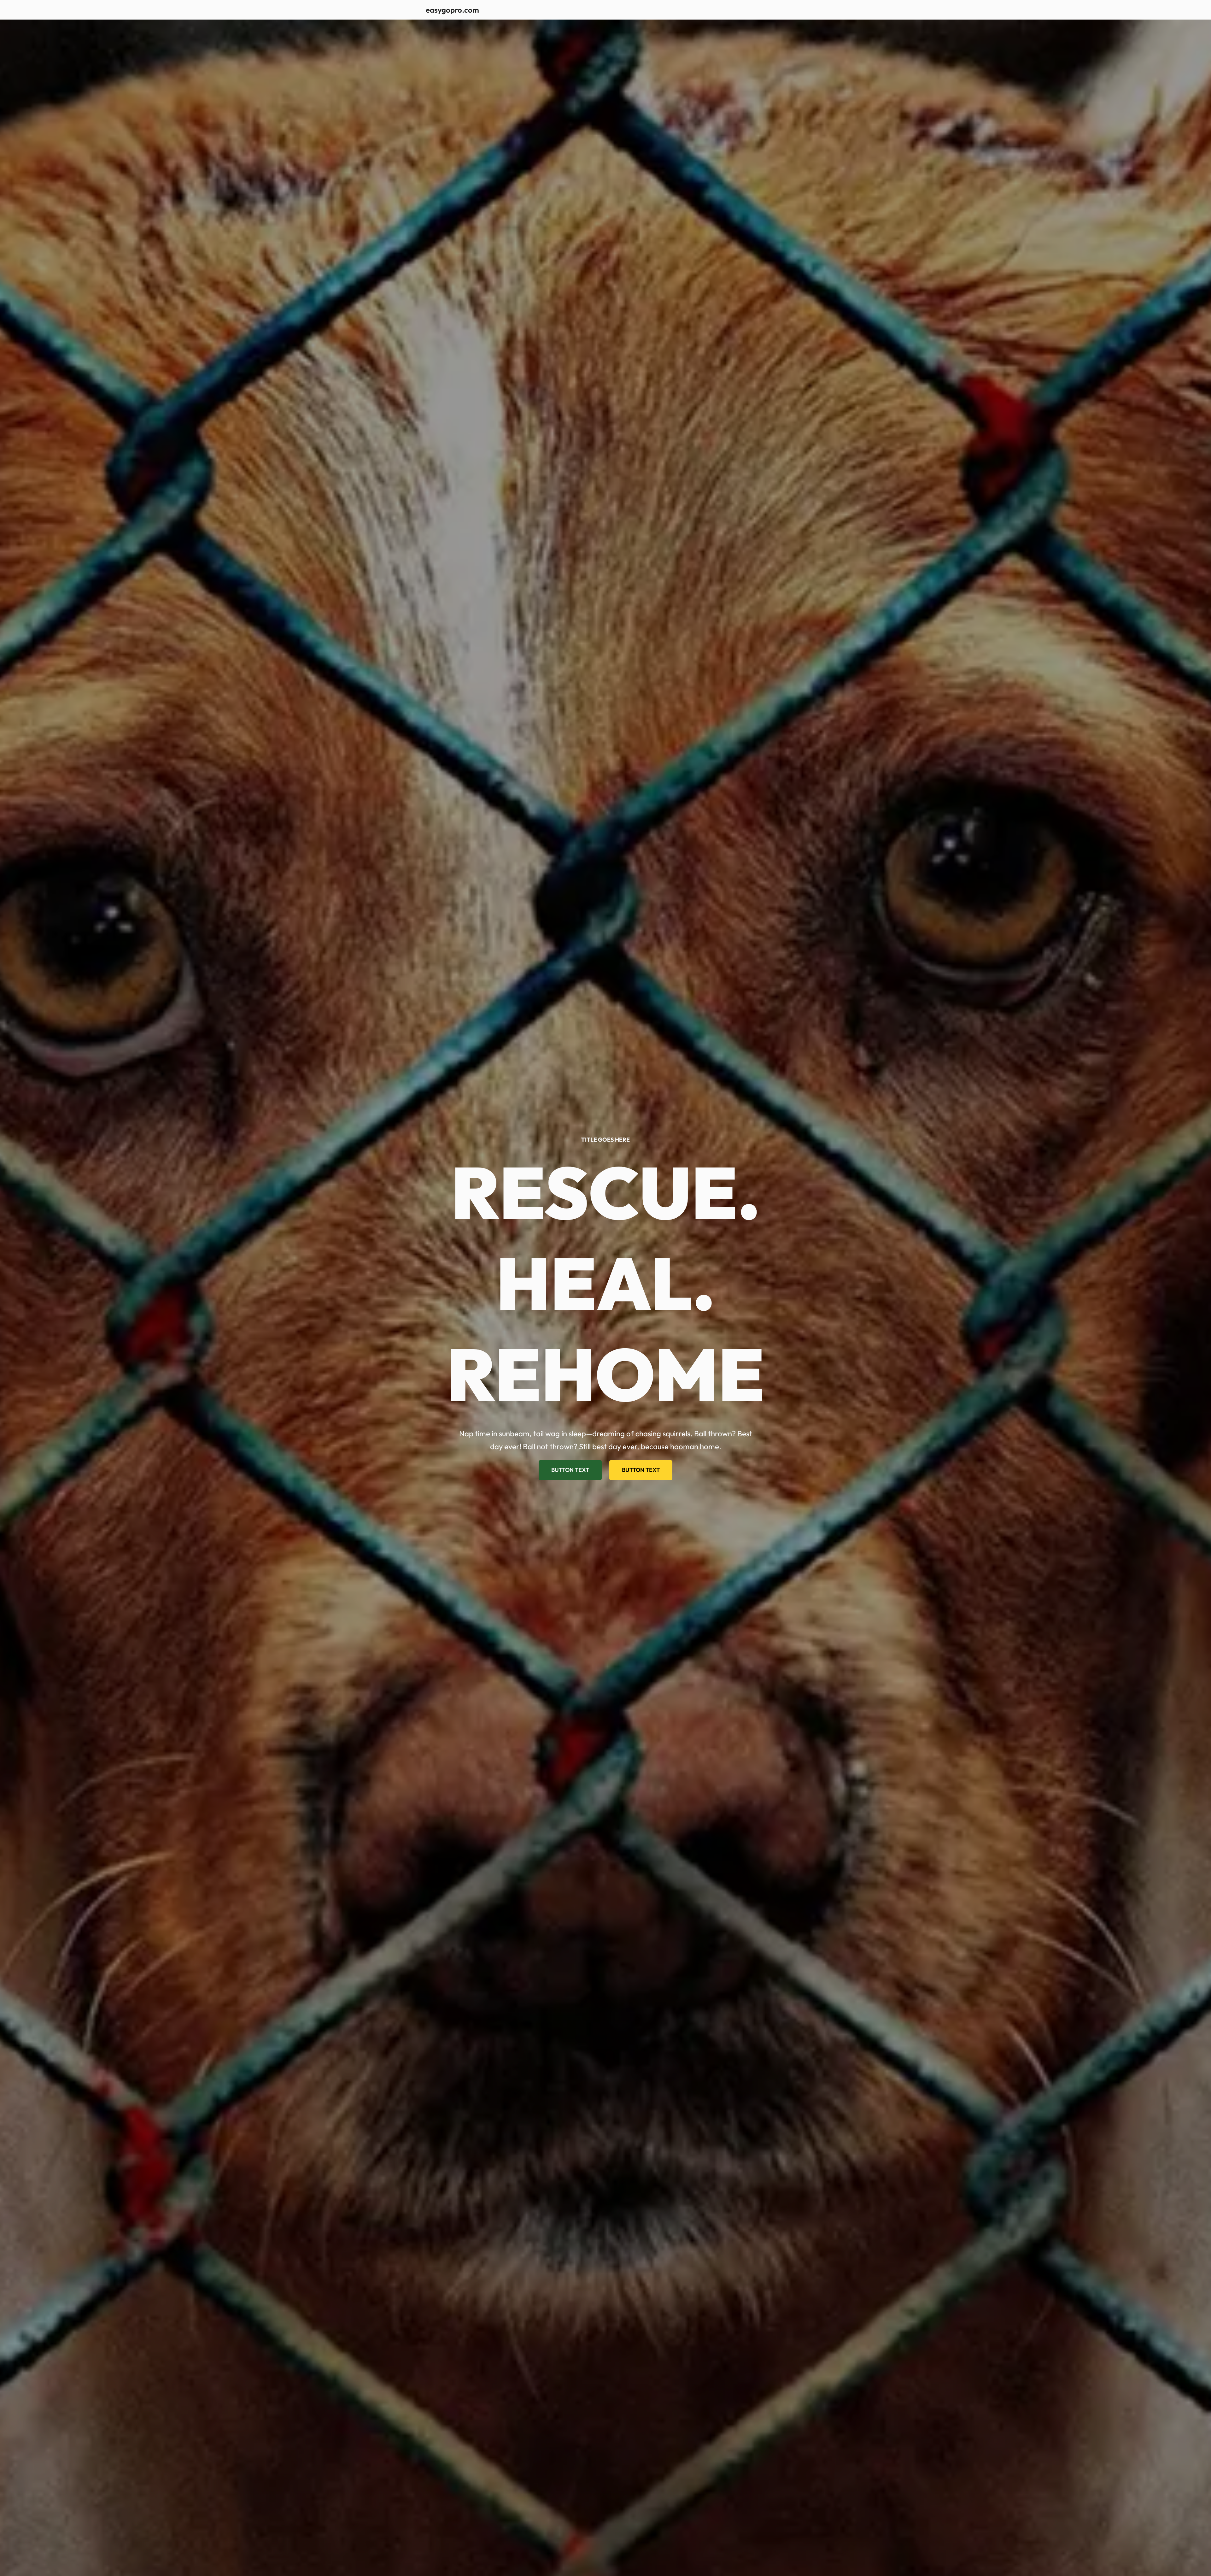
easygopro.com (452, 10)
